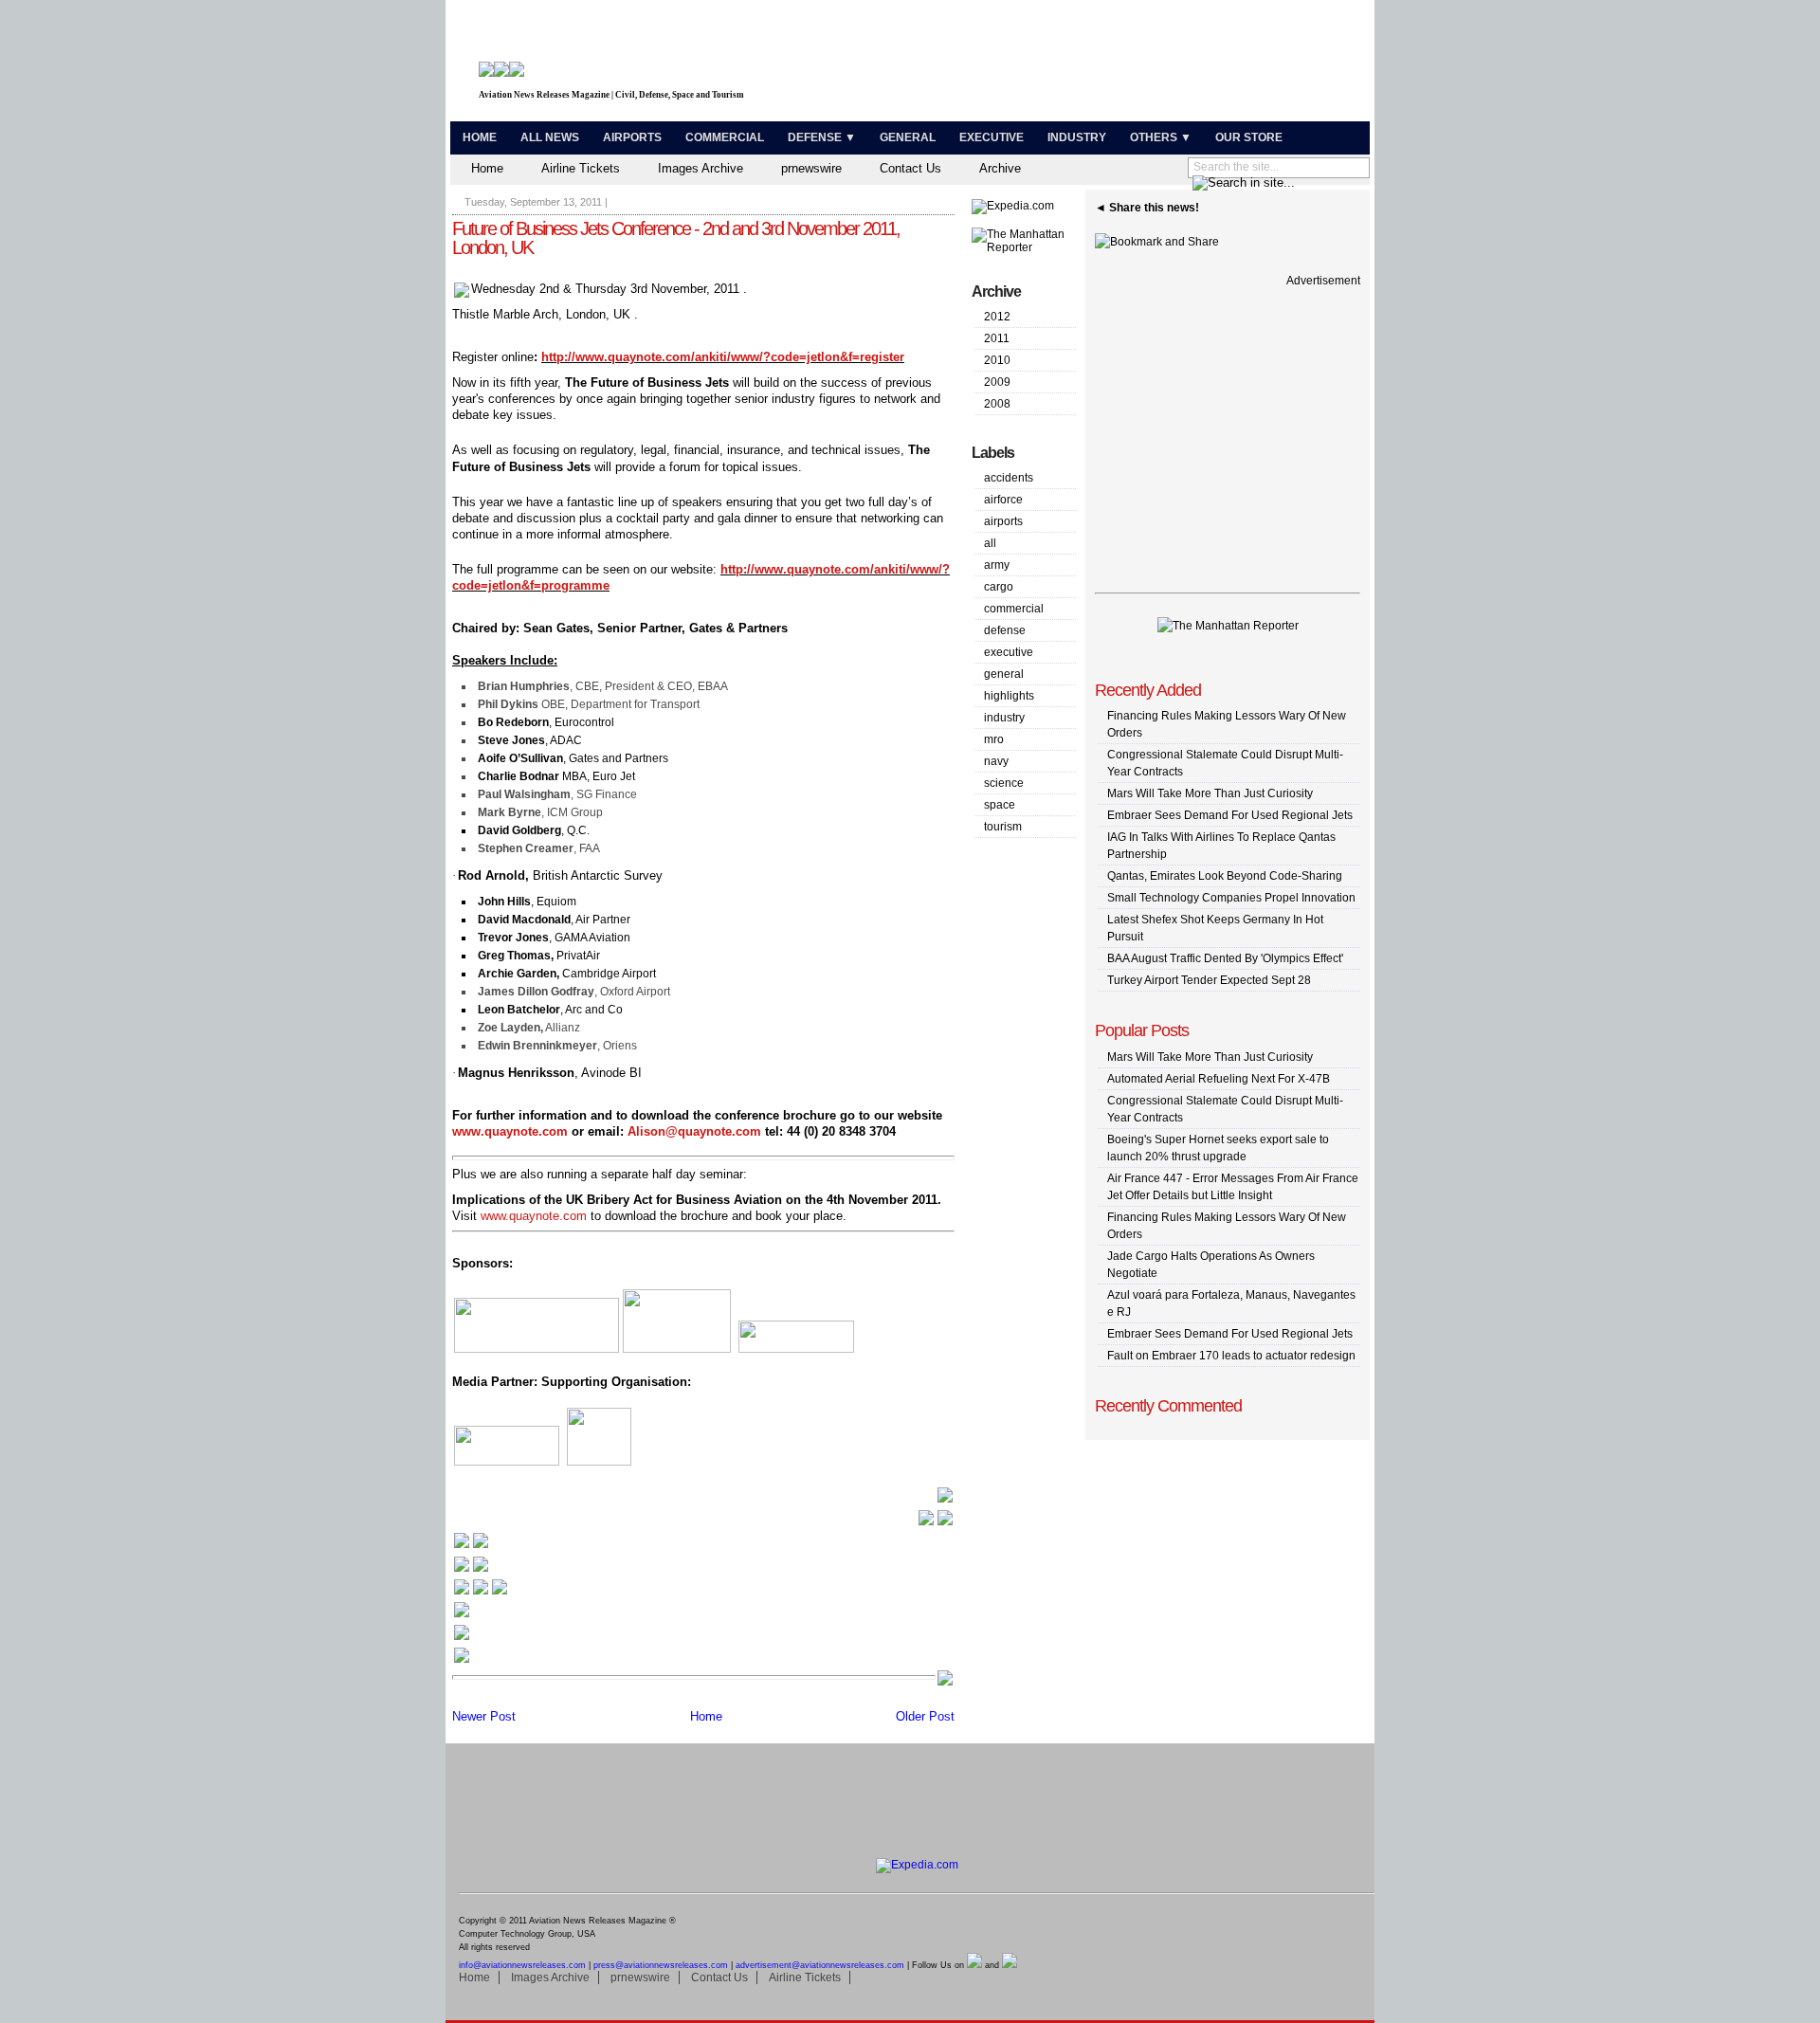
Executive (992, 137)
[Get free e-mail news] (471, 1569)
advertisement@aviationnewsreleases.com (820, 1965)
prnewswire (811, 168)
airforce (1003, 500)
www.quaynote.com (510, 1131)
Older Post (925, 1716)
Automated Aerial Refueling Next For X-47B (1219, 1079)
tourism (1003, 827)
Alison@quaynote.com (694, 1131)
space (1000, 805)
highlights (1009, 696)
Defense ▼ (822, 137)
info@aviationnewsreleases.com (522, 1965)
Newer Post (484, 1716)
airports (1003, 521)
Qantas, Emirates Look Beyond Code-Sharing (1225, 876)
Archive (1000, 168)
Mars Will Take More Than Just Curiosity (1210, 793)
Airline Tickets (581, 168)
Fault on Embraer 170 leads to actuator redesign (1231, 1356)
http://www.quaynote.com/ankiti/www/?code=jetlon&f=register (723, 357)
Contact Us (910, 168)
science (1004, 783)
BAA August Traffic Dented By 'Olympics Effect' (1225, 958)
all (990, 543)
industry (1004, 718)
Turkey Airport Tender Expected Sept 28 (1209, 980)
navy (996, 761)
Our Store (1249, 137)
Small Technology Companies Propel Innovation (1231, 898)
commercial (1014, 609)
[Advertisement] (1143, 64)
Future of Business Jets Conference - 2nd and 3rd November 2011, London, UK (676, 238)
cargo (999, 587)
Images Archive (701, 168)
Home (480, 137)
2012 (997, 317)
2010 (997, 360)
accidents (1009, 478)
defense (1005, 630)
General (908, 137)
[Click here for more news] (471, 1546)
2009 (997, 382)
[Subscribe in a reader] (462, 1660)
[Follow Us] (462, 1615)
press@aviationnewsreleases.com (661, 1965)
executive (1009, 652)
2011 (997, 338)
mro (994, 739)
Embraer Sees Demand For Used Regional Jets (1230, 815)
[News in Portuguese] (481, 1592)
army (997, 565)
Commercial (725, 137)
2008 (997, 404)
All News (550, 137)
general (1004, 674)
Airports (632, 137)
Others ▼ (1161, 137)
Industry (1077, 137)
